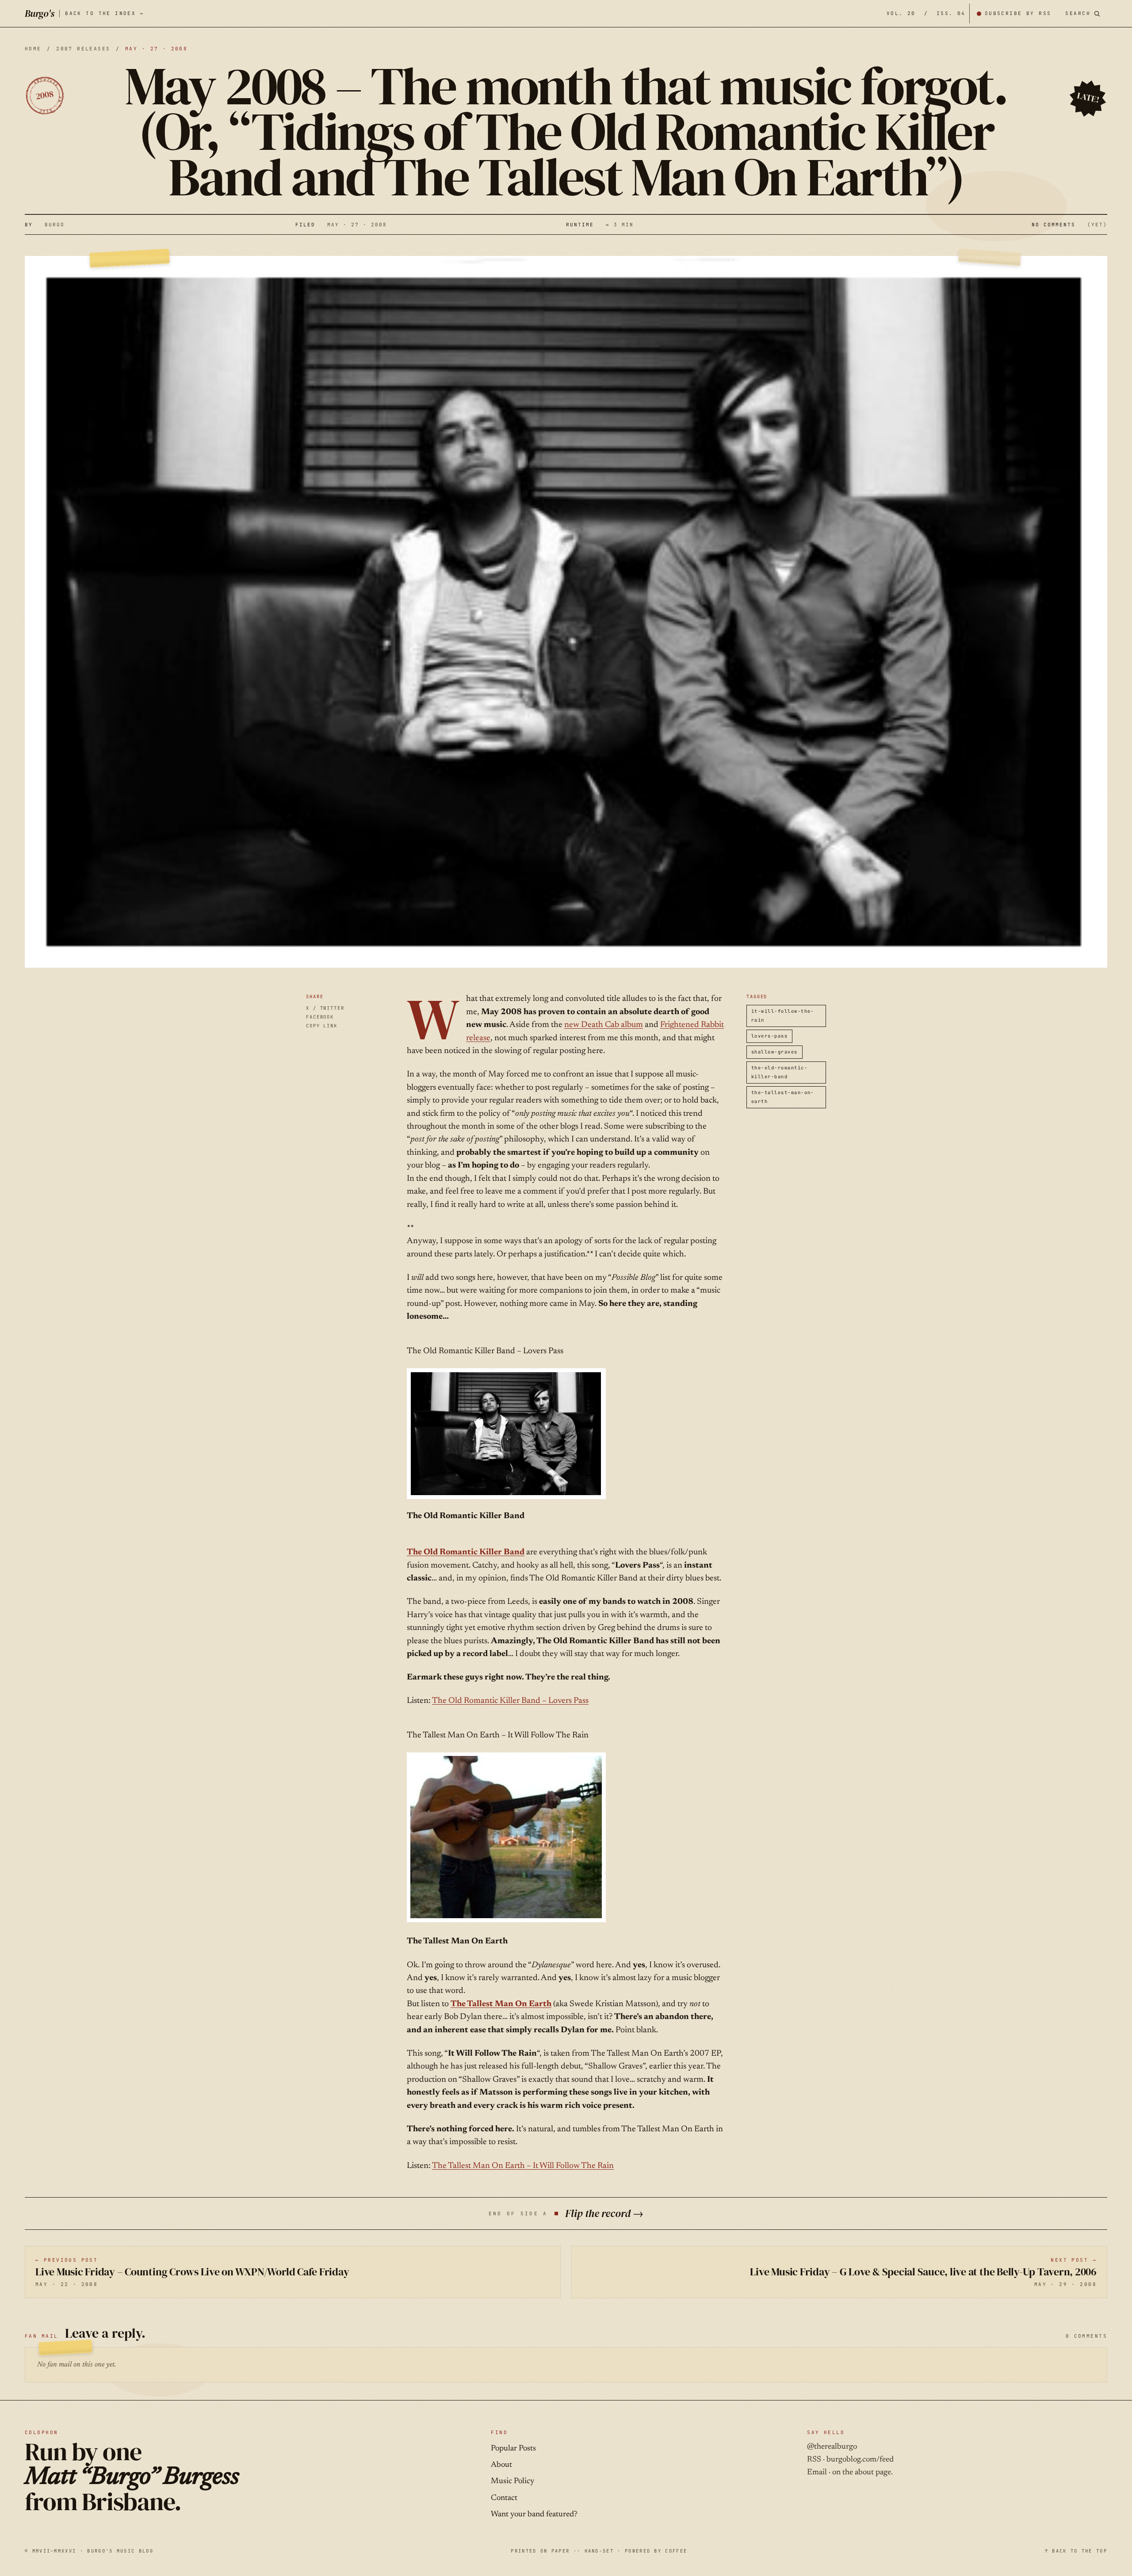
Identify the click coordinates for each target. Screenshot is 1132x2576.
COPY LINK (322, 1026)
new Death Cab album (604, 1025)
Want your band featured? (534, 2515)
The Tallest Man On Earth (501, 2004)
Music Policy (512, 2481)
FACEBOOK (320, 1017)
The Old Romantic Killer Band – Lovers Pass (510, 1701)
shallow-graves (774, 1052)
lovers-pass (769, 1036)
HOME (33, 49)
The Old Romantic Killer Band (466, 1552)
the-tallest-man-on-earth (783, 1097)
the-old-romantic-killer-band (779, 1072)
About (501, 2465)
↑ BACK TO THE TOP (1076, 2551)
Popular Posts (513, 2449)
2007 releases (83, 49)
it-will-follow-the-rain (783, 1015)
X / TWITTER (325, 1008)
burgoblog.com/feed (860, 2460)
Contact (504, 2498)
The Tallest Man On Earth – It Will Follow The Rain (523, 2166)
